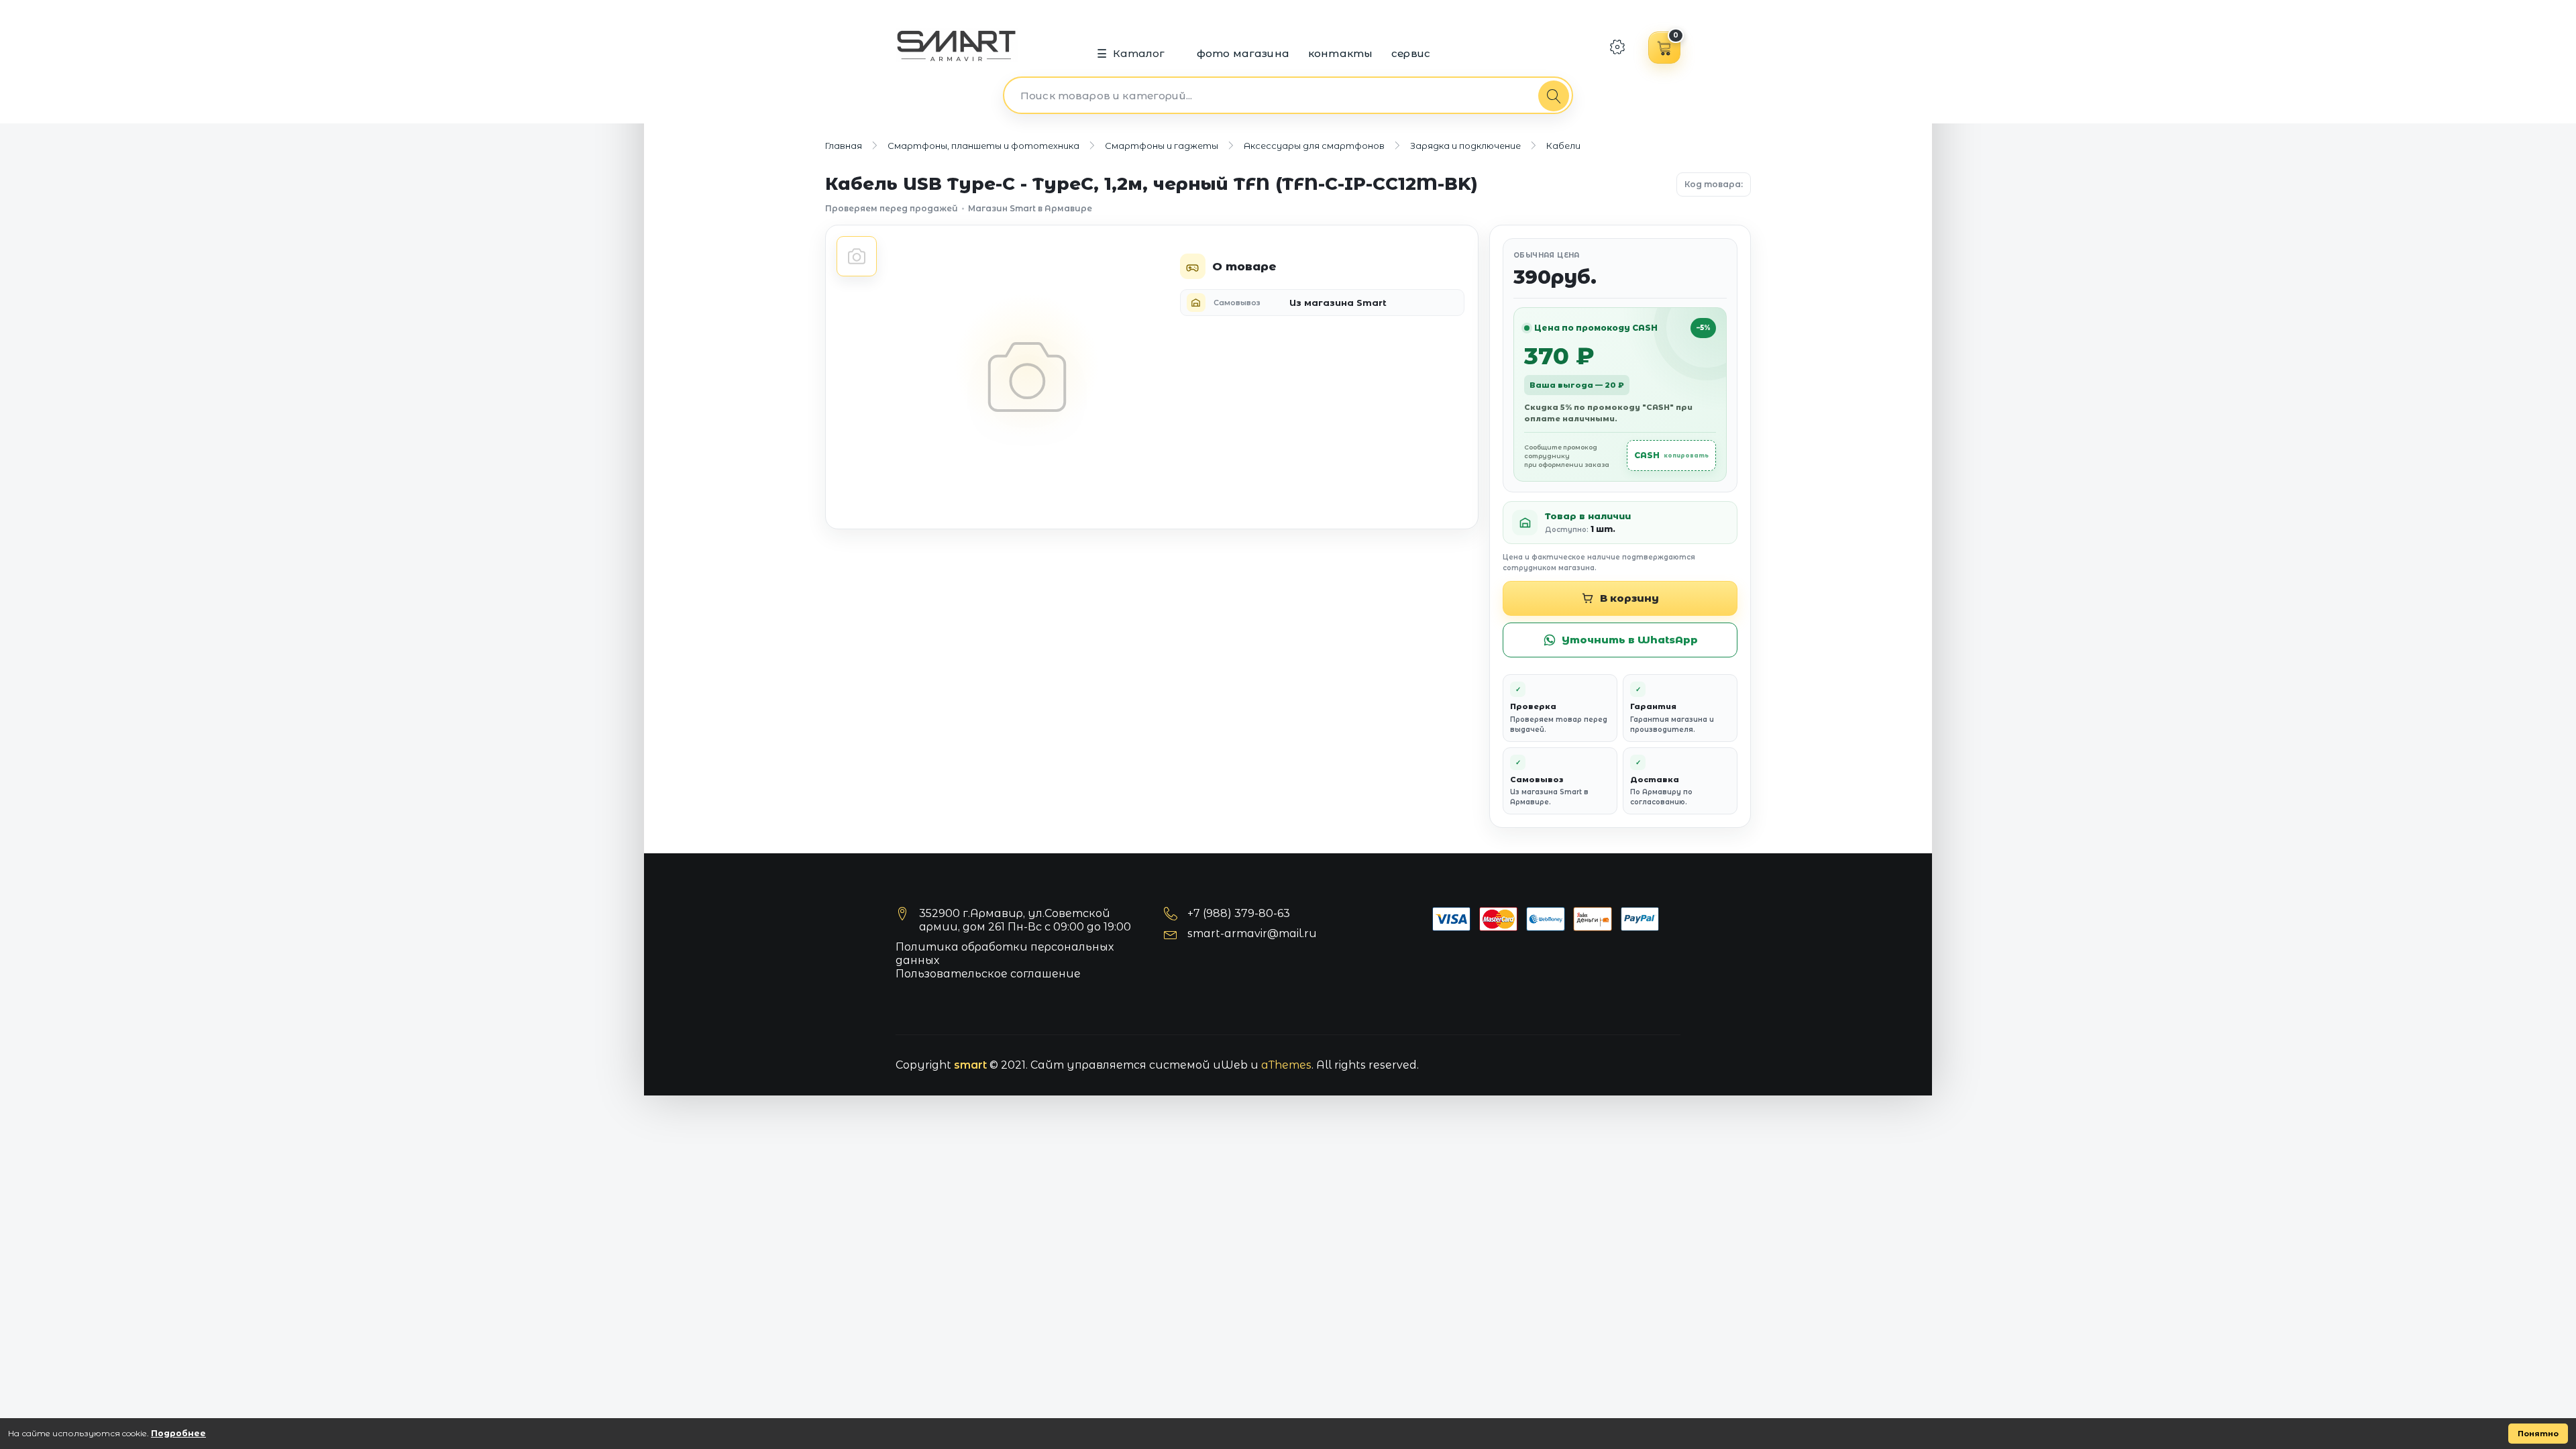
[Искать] (1554, 96)
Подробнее (178, 1433)
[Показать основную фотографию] (857, 256)
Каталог (1139, 53)
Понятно (2538, 1434)
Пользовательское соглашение (988, 974)
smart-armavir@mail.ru (1252, 933)
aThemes (1286, 1065)
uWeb (1230, 1065)
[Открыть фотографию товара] (1027, 377)
